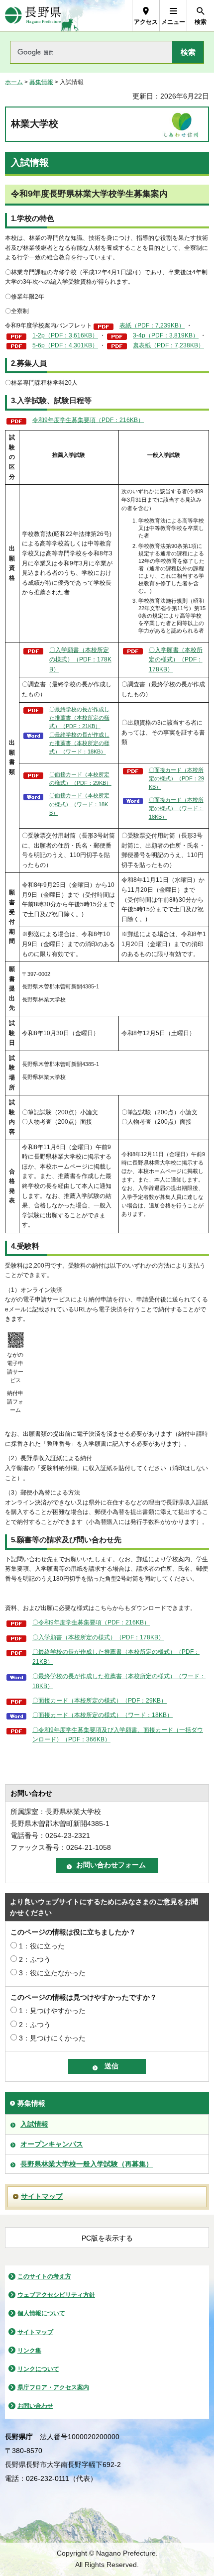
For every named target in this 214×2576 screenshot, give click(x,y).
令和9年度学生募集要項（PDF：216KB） (88, 420)
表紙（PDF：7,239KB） (152, 325)
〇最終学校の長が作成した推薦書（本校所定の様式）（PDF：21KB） (79, 718)
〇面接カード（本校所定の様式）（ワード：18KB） (79, 804)
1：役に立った (42, 1946)
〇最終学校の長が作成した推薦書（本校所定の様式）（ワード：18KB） (79, 743)
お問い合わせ (35, 2406)
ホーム (14, 82)
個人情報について (41, 2313)
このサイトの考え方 (44, 2276)
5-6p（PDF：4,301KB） (65, 345)
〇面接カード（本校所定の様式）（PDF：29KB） (80, 779)
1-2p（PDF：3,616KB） (65, 335)
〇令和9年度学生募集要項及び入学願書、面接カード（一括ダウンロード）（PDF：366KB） (118, 1735)
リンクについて (38, 2369)
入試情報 (34, 2124)
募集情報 (41, 82)
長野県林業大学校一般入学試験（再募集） (87, 2164)
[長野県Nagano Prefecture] (33, 16)
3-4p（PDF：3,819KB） (166, 335)
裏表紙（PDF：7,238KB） (168, 345)
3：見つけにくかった (52, 2038)
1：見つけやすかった (52, 2011)
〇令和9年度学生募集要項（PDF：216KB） (91, 1622)
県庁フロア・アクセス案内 (53, 2387)
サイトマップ (42, 2196)
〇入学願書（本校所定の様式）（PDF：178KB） (80, 660)
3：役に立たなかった (52, 1973)
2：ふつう (35, 1959)
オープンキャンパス (52, 2144)
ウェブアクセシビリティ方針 (56, 2295)
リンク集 (29, 2351)
